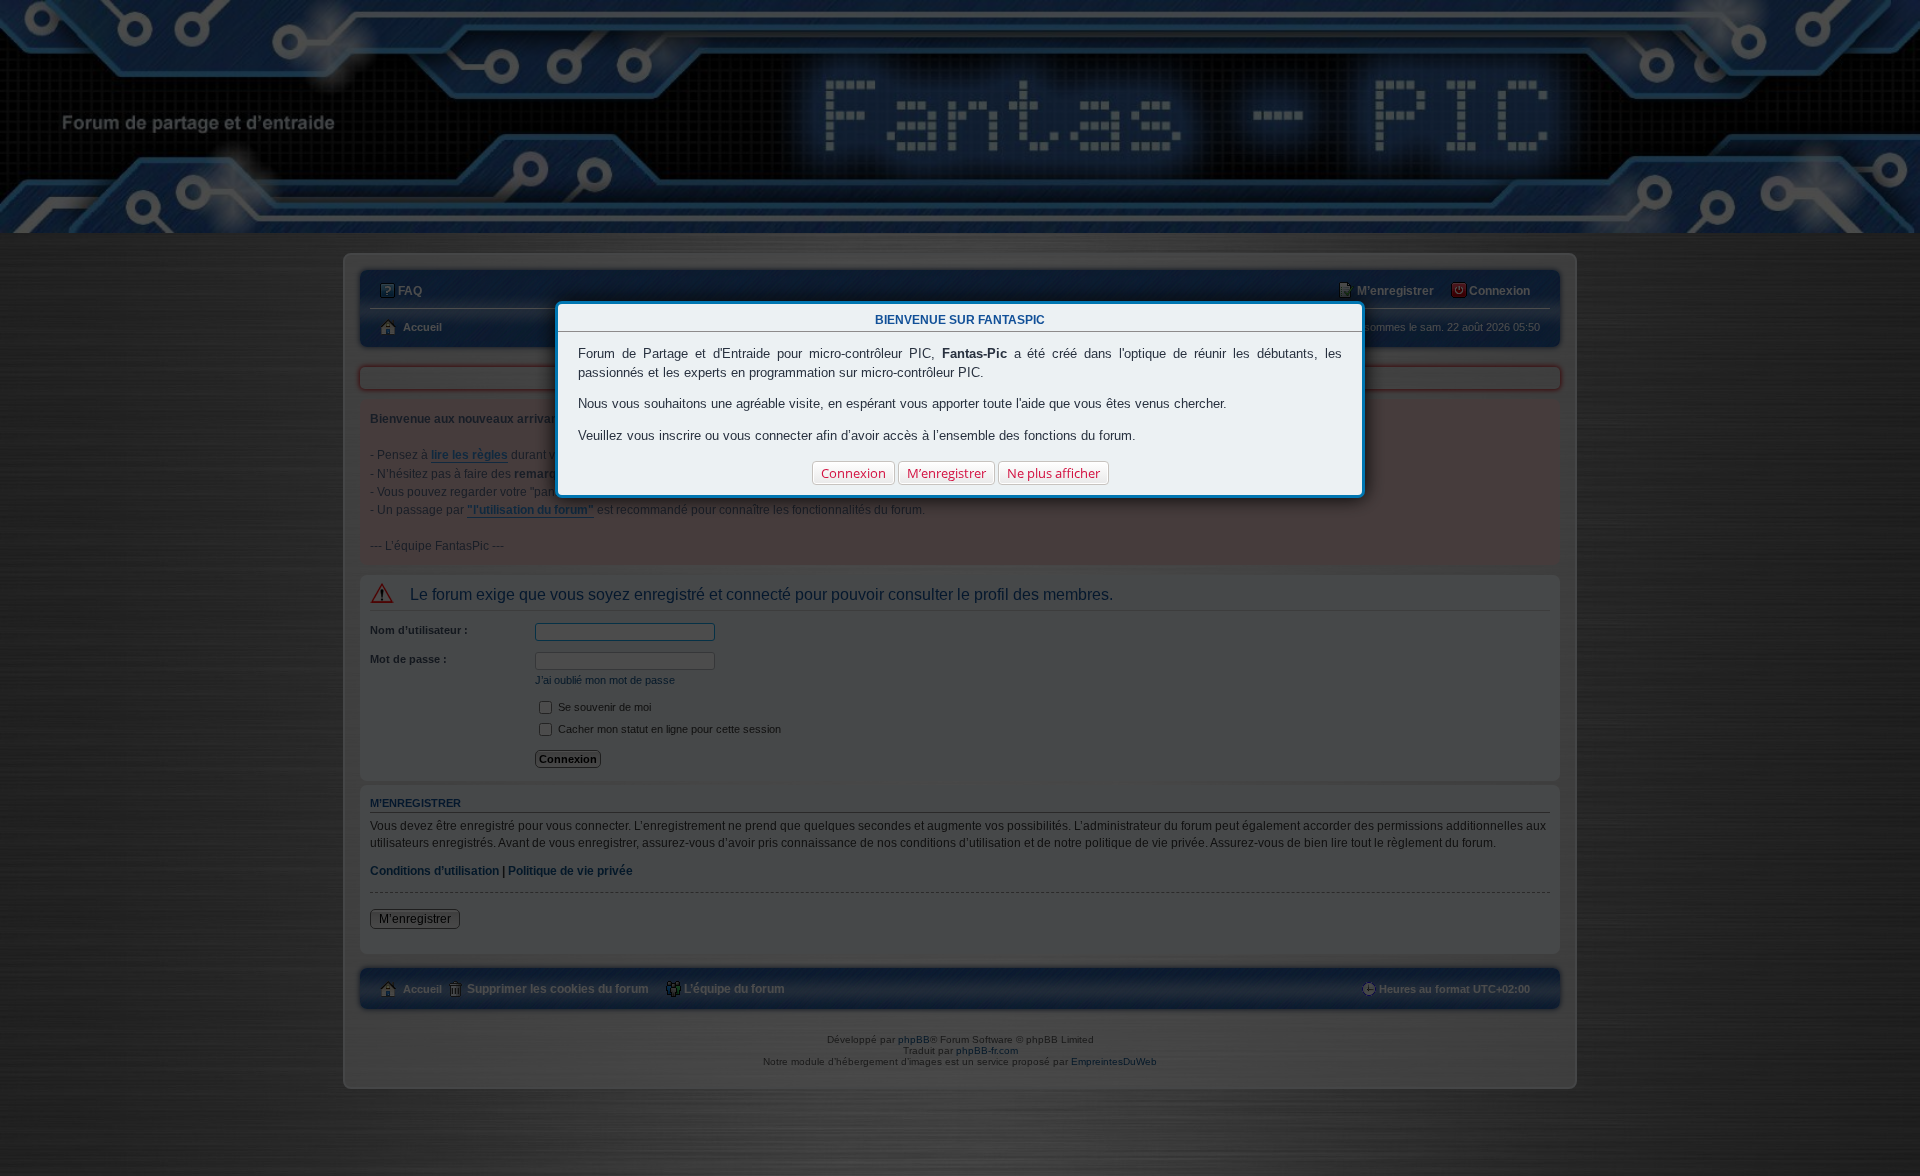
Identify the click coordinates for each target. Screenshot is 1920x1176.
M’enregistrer (946, 473)
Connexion (853, 473)
